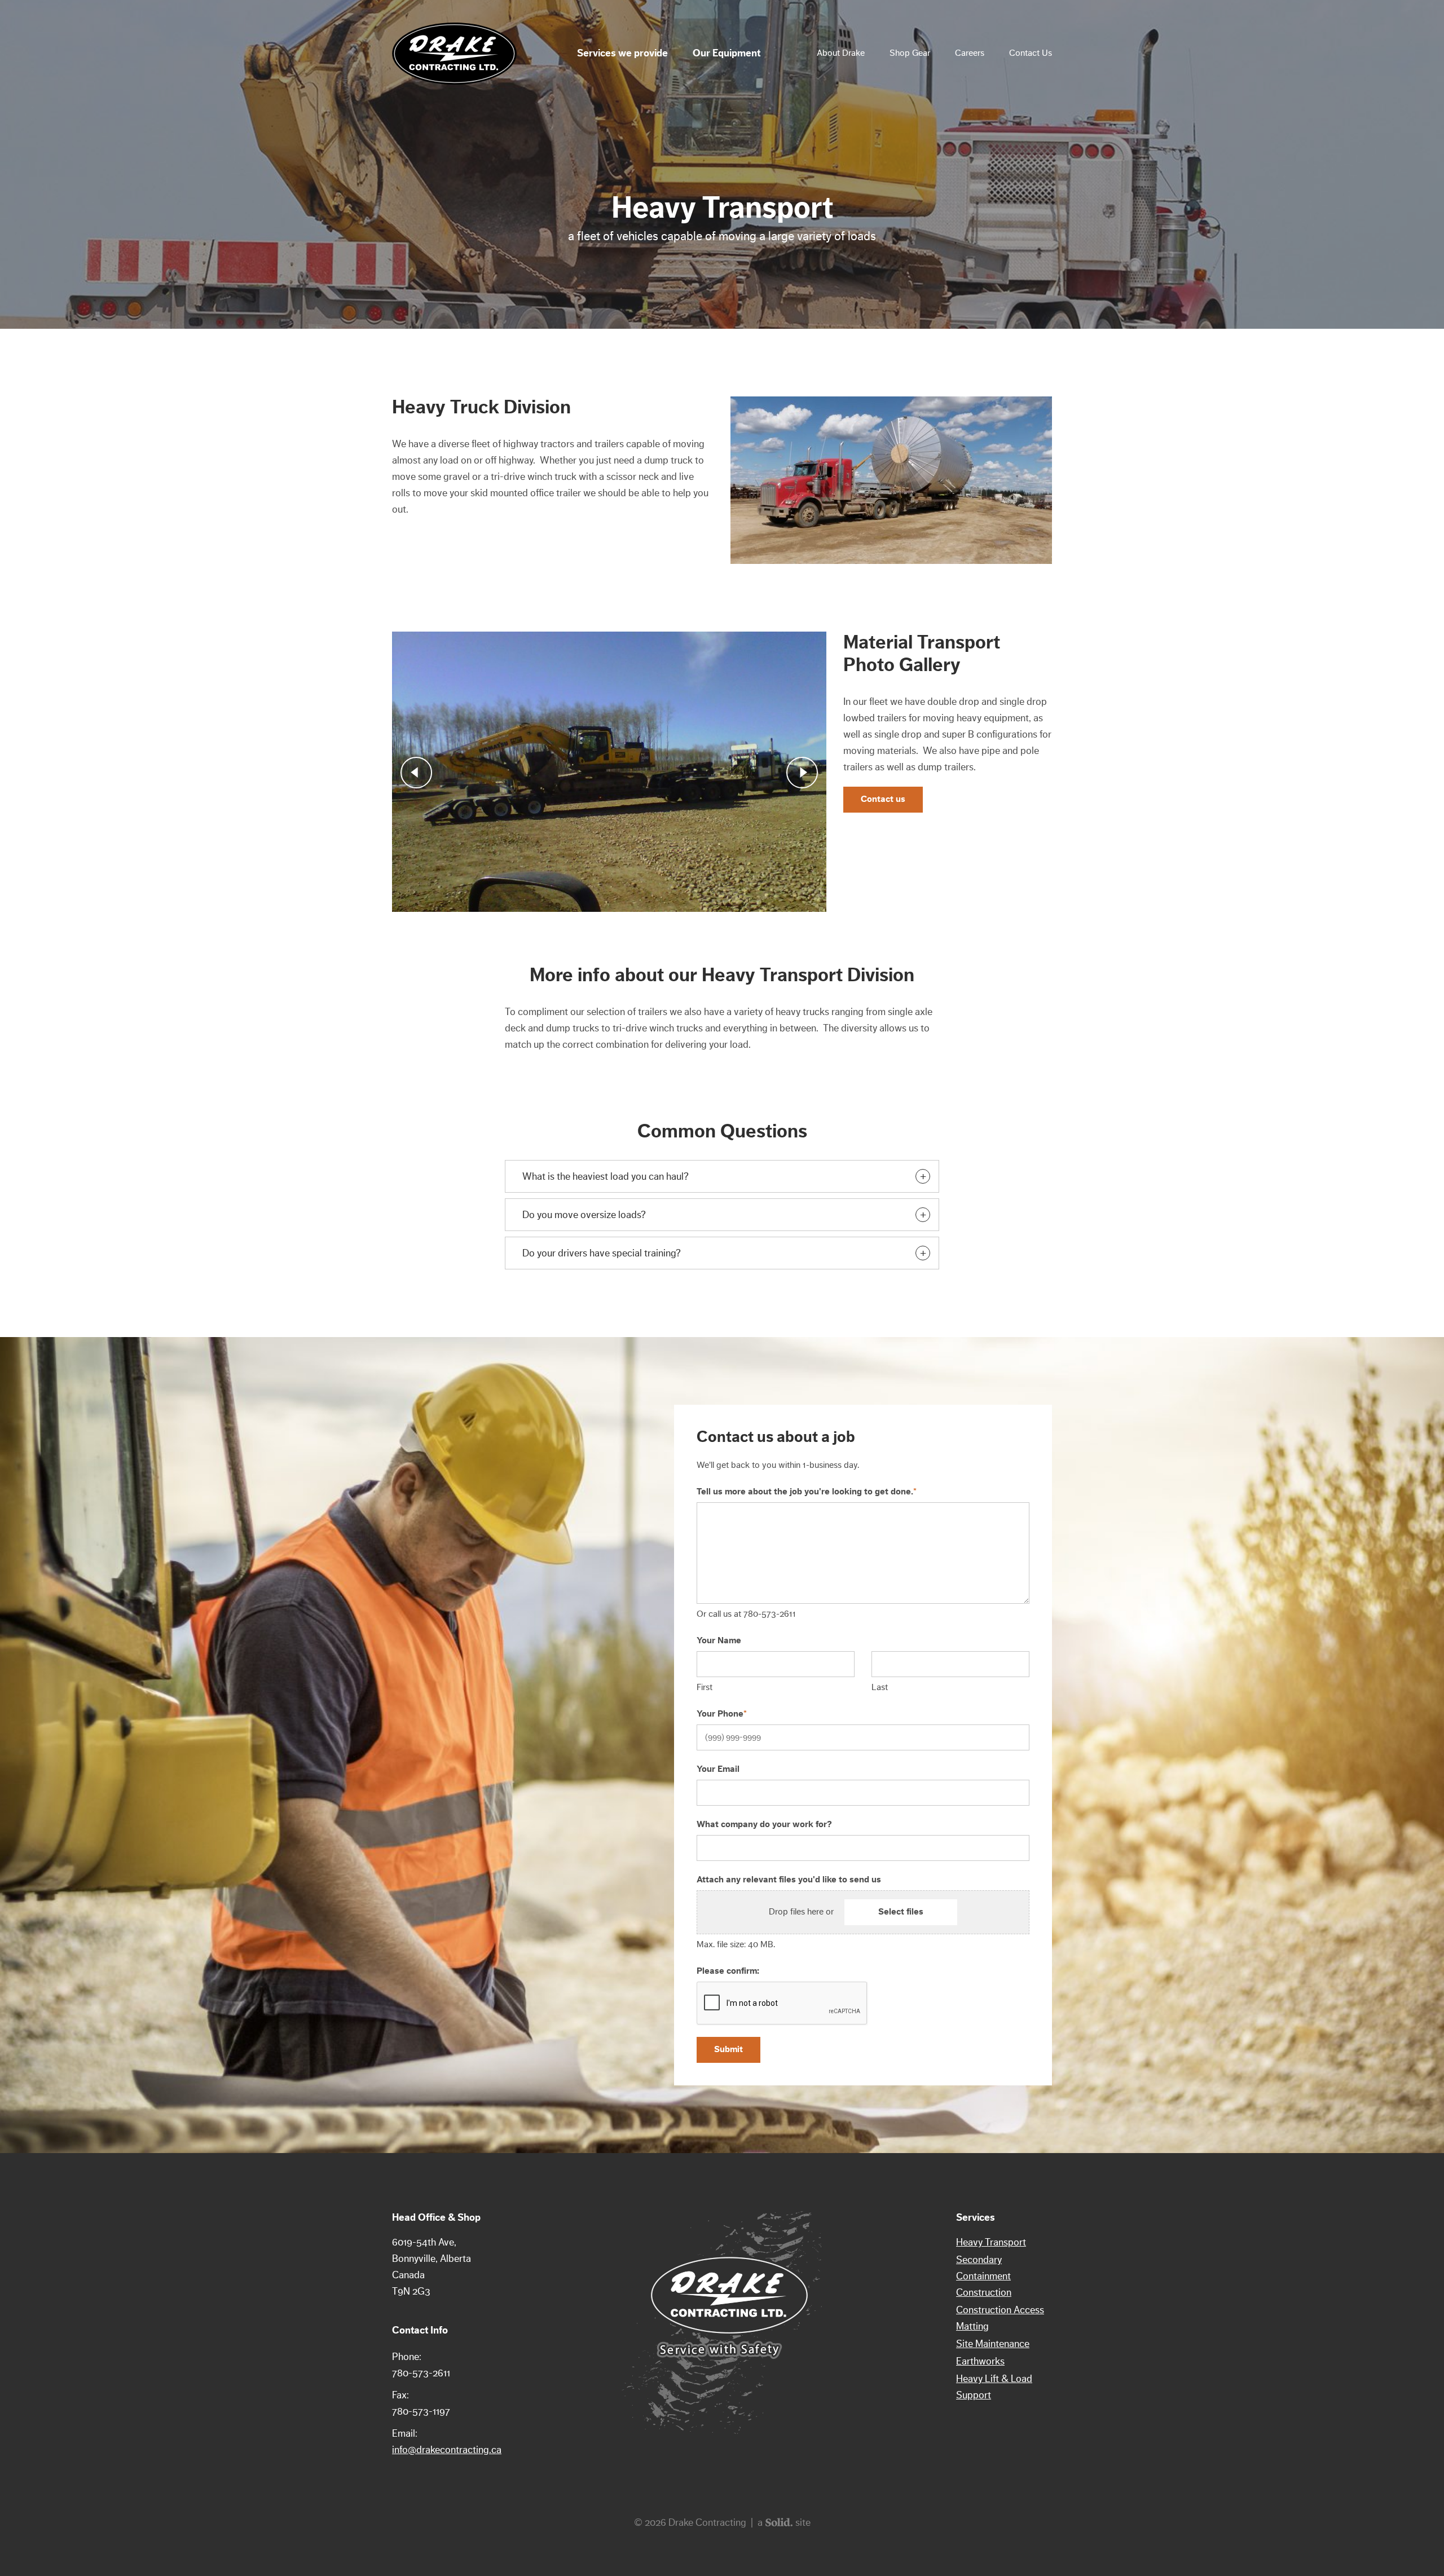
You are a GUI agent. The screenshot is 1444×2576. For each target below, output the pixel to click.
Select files (901, 1912)
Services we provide (622, 53)
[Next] (802, 773)
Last (880, 1687)
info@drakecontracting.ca (447, 2450)
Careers (970, 53)
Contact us (883, 799)
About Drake (841, 53)
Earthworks (980, 2361)
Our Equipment (727, 53)
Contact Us (1031, 53)
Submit (728, 2049)
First (705, 1687)
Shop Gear (910, 53)
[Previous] (416, 773)
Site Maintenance (993, 2344)
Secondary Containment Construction (984, 2276)
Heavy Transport (991, 2242)
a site (784, 2522)
